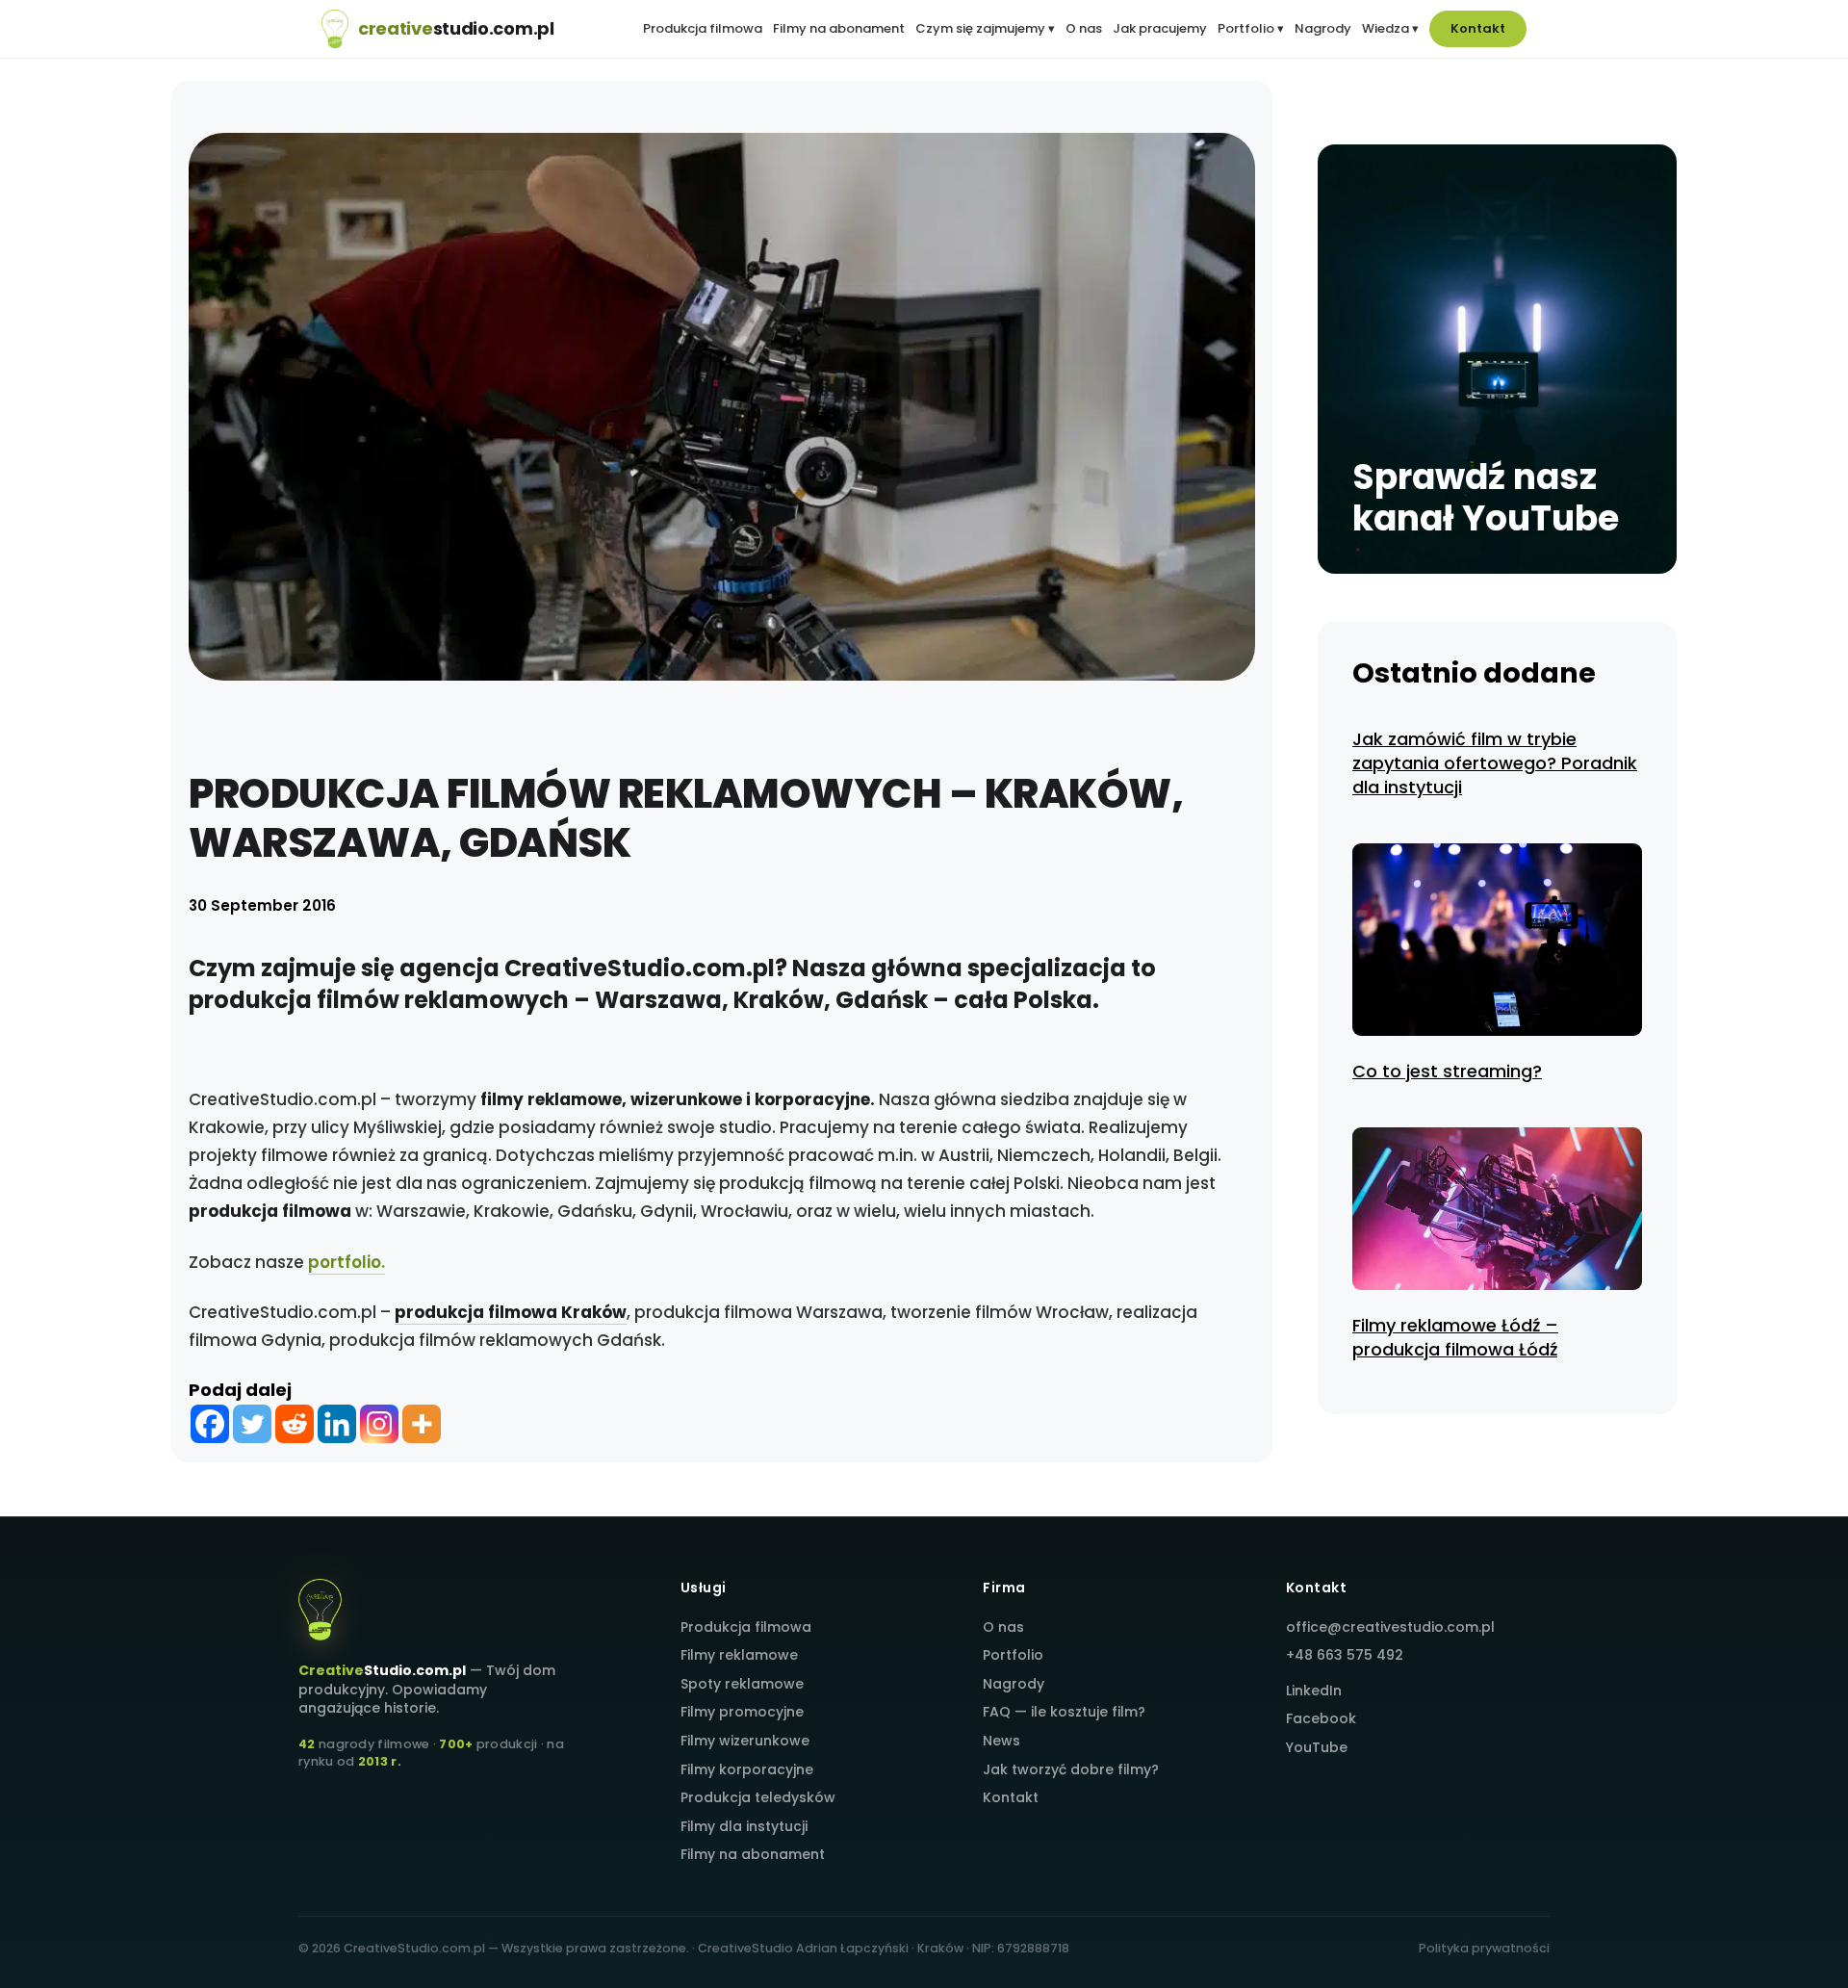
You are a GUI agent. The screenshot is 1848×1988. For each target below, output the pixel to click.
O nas (1084, 29)
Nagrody (1323, 29)
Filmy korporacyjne (747, 1769)
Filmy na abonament (839, 29)
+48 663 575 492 (1345, 1655)
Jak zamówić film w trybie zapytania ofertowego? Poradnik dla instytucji (1495, 763)
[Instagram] (379, 1424)
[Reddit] (295, 1424)
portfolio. (346, 1262)
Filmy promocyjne (742, 1712)
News (1001, 1741)
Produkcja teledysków (758, 1797)
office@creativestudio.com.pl (1390, 1627)
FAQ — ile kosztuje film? (1064, 1712)
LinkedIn (1314, 1691)
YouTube (1317, 1747)
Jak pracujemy (1160, 29)
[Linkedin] (337, 1424)
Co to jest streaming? (1447, 1071)
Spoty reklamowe (742, 1684)
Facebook (1321, 1718)
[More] (422, 1424)
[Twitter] (252, 1424)
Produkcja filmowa (703, 29)
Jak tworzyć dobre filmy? (1071, 1769)
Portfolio (1013, 1655)
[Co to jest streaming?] (1497, 943)
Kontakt (1478, 28)
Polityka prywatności (1484, 1948)
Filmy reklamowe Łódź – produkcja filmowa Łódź (1455, 1337)
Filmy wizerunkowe (745, 1741)
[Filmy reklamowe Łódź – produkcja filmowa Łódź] (1497, 1212)
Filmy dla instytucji (744, 1826)
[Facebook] (210, 1424)
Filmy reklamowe (739, 1655)
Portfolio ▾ (1251, 29)
